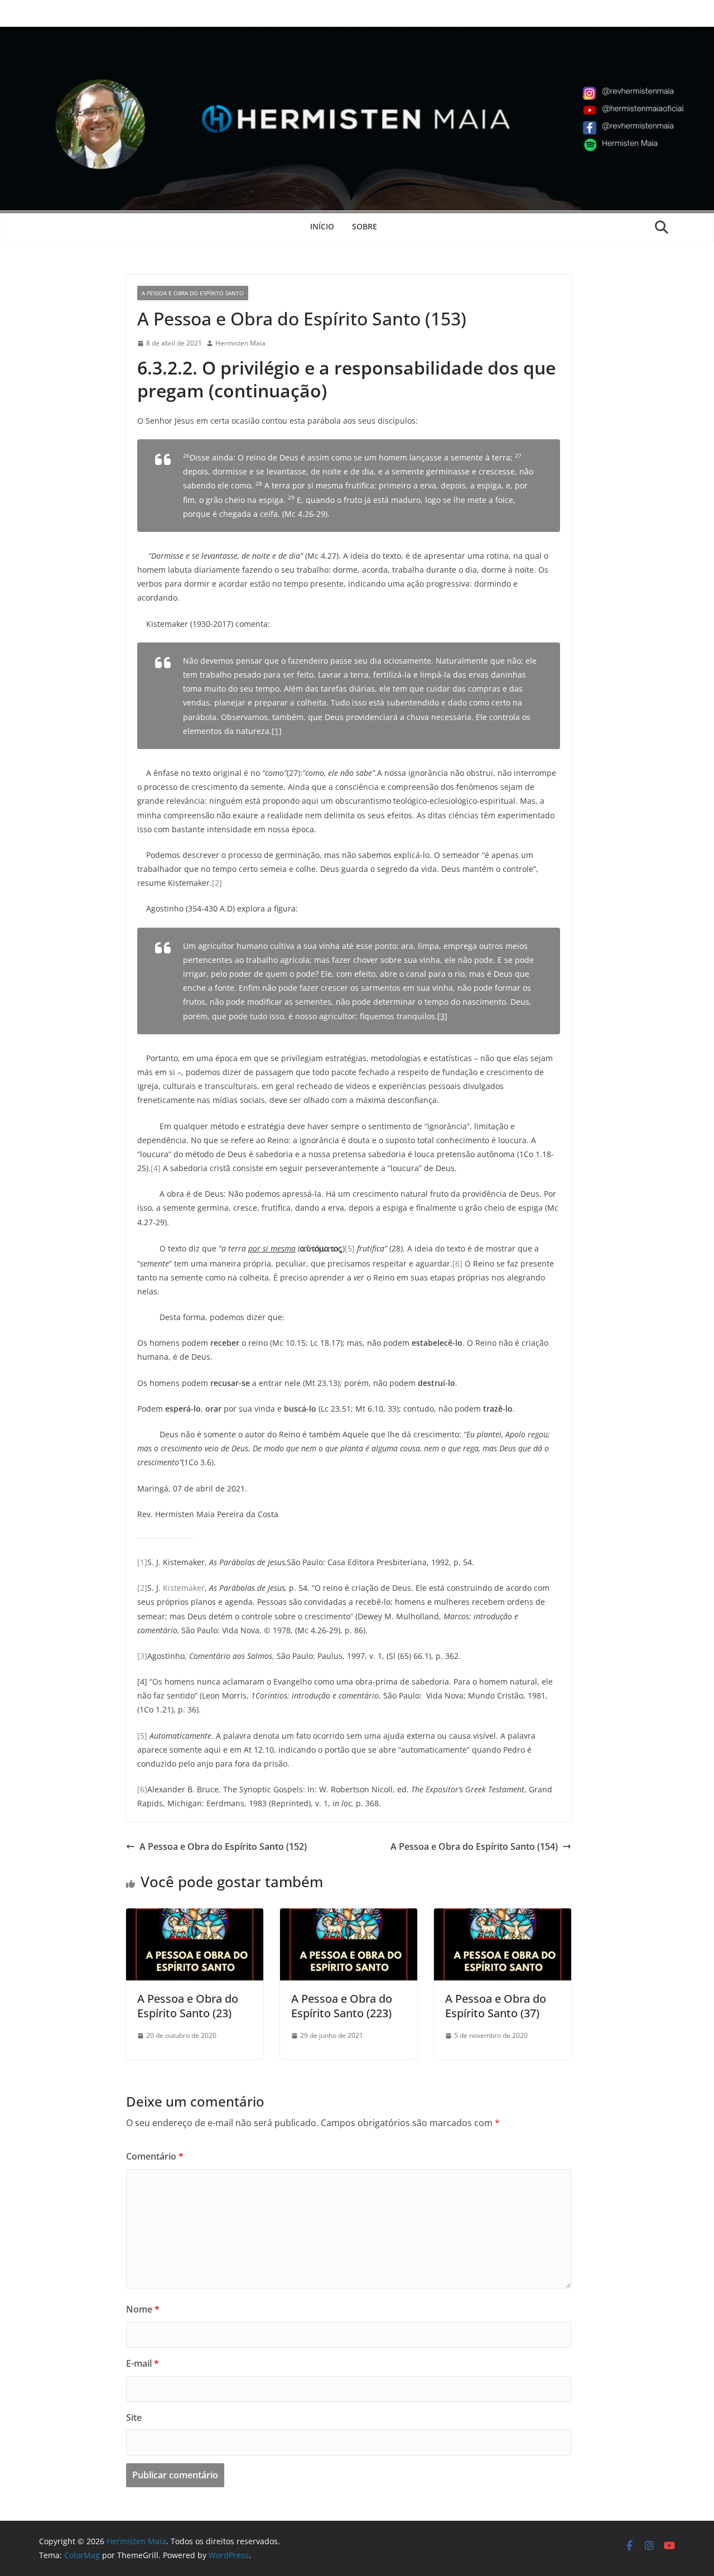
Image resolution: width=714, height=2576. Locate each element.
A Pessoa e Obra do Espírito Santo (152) (223, 1846)
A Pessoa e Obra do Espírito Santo (193, 293)
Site (134, 2417)
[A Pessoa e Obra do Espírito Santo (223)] (349, 1916)
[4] (156, 1168)
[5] (350, 1248)
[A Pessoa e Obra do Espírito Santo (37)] (503, 1916)
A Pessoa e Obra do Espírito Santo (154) (474, 1846)
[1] (277, 731)
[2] (217, 883)
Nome (143, 2309)
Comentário (155, 2156)
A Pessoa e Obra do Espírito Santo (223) (342, 2006)
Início (322, 226)
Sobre (365, 226)
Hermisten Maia (240, 343)
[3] (442, 1016)
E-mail (143, 2363)
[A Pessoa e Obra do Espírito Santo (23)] (195, 1916)
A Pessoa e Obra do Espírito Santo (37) (496, 2006)
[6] (457, 1263)
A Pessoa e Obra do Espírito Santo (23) (188, 2006)
